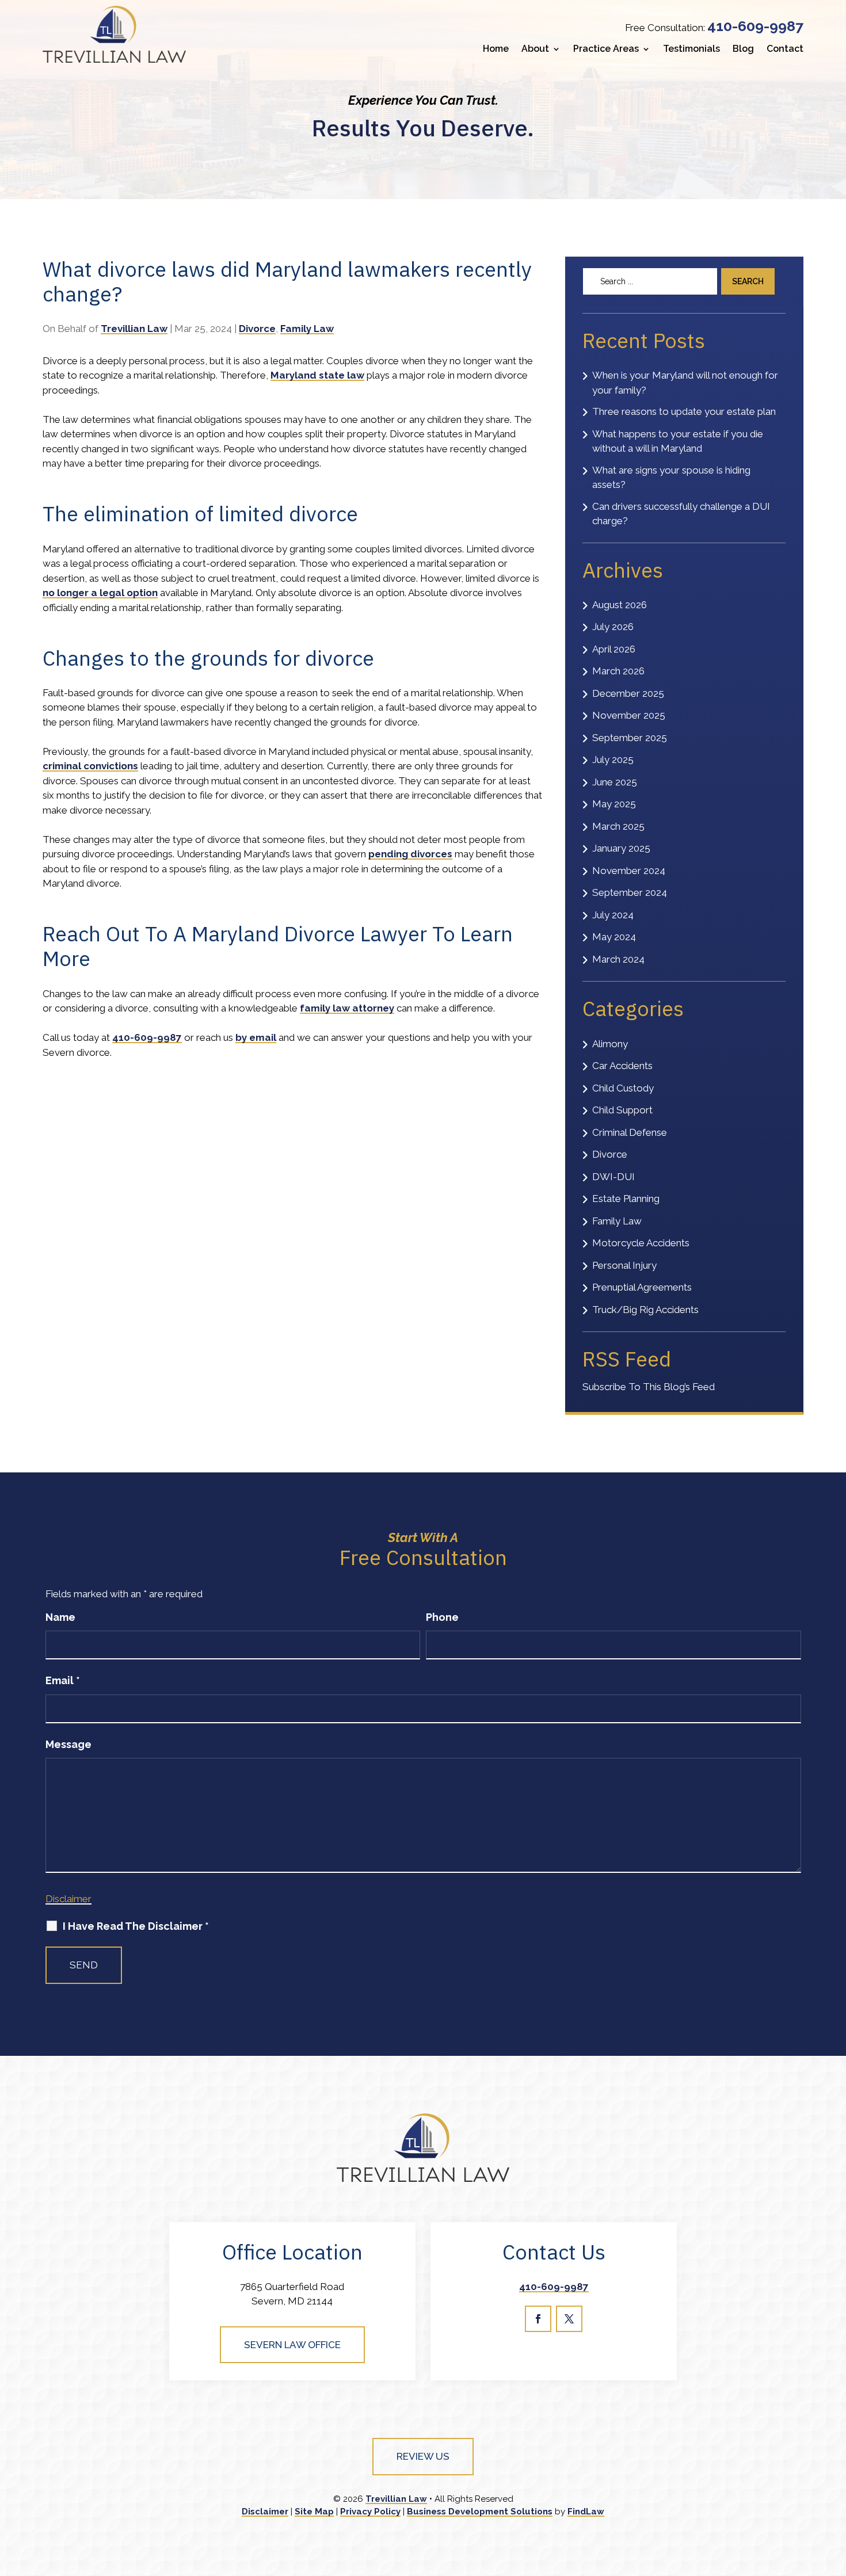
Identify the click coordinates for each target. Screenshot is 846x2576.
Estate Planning (626, 1199)
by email (256, 1037)
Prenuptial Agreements (642, 1287)
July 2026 (613, 627)
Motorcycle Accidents (641, 1243)
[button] (834, 2492)
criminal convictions (90, 766)
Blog (743, 49)
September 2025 (630, 738)
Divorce (257, 329)
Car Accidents (622, 1066)
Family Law (307, 329)
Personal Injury (624, 1265)
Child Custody (623, 1088)
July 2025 (613, 760)
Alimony (610, 1044)
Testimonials (691, 49)
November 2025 (629, 715)
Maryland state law (317, 375)
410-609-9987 (755, 26)
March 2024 (618, 959)
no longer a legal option (100, 593)
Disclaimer (68, 1899)
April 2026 (614, 649)
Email (63, 1680)
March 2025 (618, 826)
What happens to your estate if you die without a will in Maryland (678, 441)
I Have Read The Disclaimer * (136, 1926)
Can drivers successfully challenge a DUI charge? (681, 514)
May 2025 (614, 804)
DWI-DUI (613, 1177)
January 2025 (621, 848)
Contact (785, 49)
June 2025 (615, 782)
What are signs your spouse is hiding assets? (671, 478)
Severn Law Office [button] (292, 2345)
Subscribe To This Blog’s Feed (649, 1387)
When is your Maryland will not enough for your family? (685, 383)
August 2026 (620, 605)
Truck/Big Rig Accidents (645, 1310)
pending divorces (410, 854)
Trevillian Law (134, 329)
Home (496, 49)
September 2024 (630, 892)
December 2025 (628, 693)
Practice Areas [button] (606, 49)
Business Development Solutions (480, 2512)
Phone (442, 1617)
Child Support (622, 1110)
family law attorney (347, 1008)
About (535, 49)
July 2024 (613, 915)
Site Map (314, 2512)
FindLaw (586, 2512)
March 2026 (618, 671)
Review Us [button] (423, 2456)
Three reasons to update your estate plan (684, 411)
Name (60, 1617)
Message (68, 1744)
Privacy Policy (370, 2512)
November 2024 (629, 871)
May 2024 (614, 937)
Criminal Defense (630, 1132)
